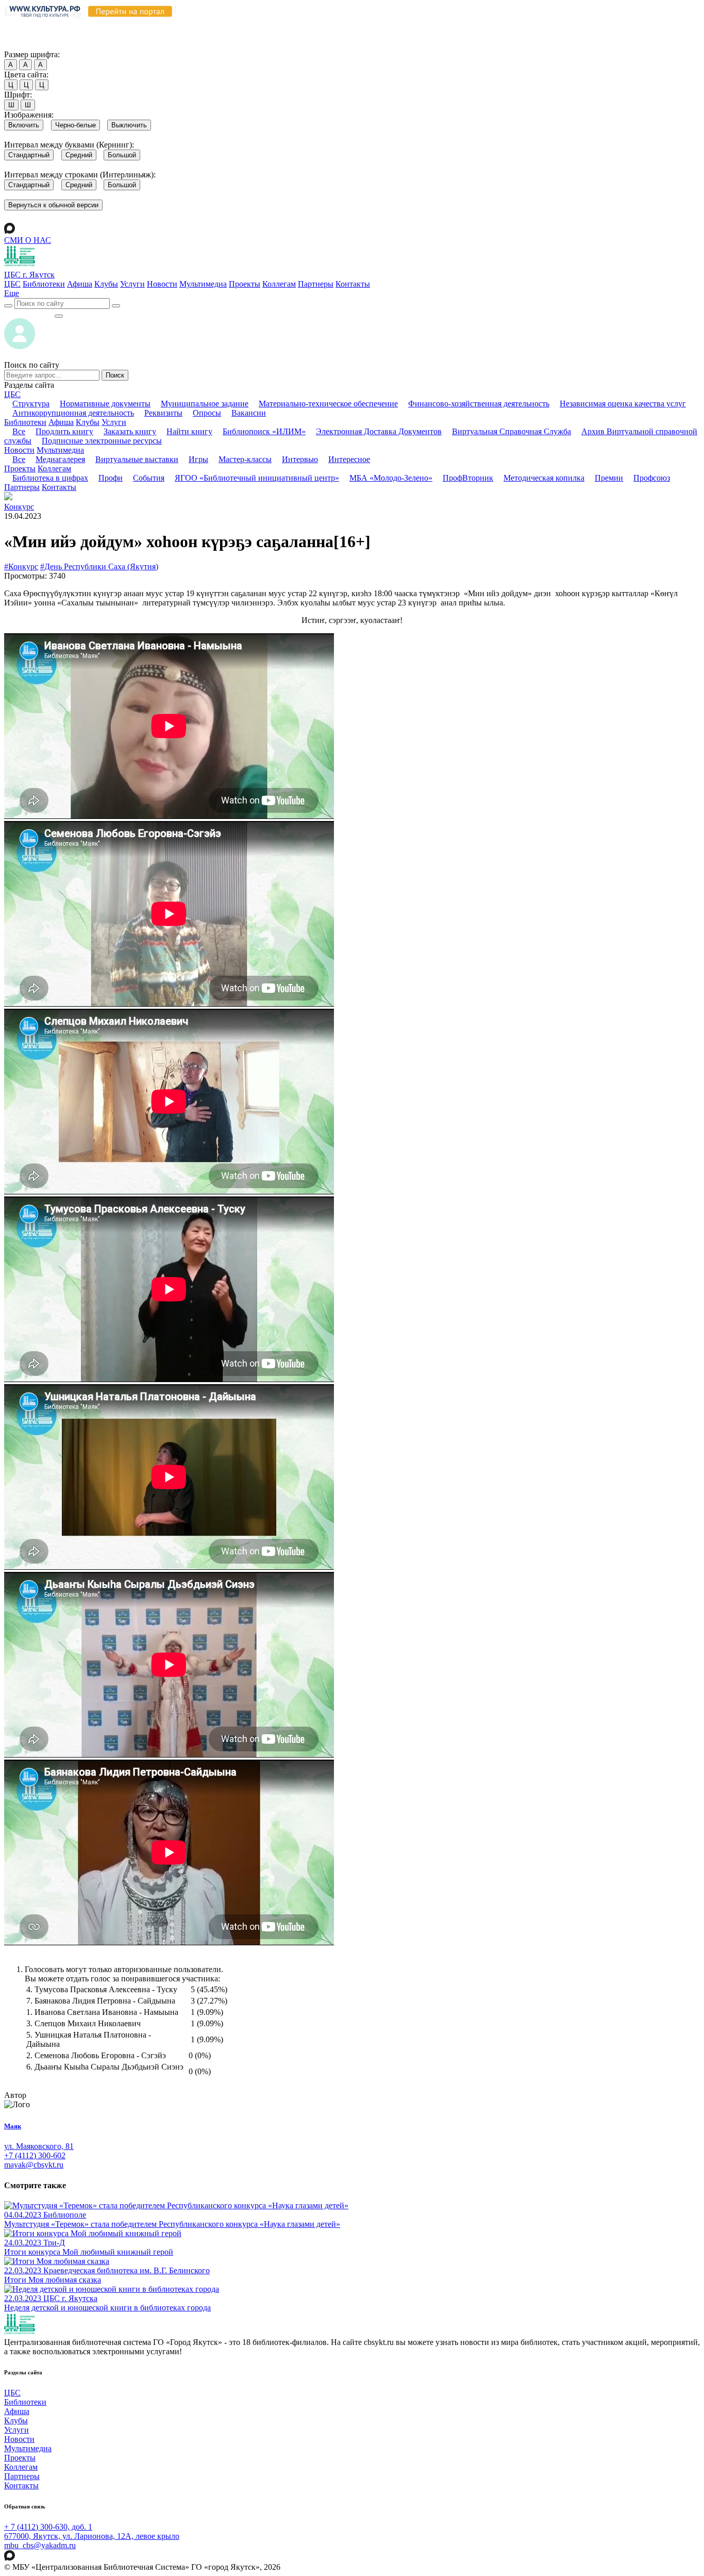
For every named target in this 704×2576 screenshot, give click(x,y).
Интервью (300, 459)
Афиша (80, 284)
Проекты (245, 284)
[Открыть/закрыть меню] (59, 316)
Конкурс (19, 507)
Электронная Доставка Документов (379, 431)
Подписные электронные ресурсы (102, 441)
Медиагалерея (60, 459)
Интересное (349, 459)
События (149, 478)
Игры (198, 459)
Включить (24, 125)
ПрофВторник (468, 478)
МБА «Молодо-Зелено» (391, 478)
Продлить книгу (64, 431)
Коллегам (279, 284)
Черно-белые (76, 125)
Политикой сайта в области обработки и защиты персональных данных (552, 25)
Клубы (106, 284)
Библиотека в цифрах (50, 478)
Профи (111, 478)
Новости (162, 284)
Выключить (129, 125)
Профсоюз (652, 478)
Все (19, 431)
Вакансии (249, 413)
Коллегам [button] (54, 469)
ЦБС (12, 284)
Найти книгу (189, 431)
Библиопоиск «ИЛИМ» (264, 431)
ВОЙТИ (29, 313)
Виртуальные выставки (137, 459)
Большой (122, 155)
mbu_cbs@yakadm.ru (40, 2545)
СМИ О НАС (28, 240)
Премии (609, 478)
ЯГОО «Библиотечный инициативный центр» (257, 478)
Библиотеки (44, 284)
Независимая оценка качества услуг (623, 404)
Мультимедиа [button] (60, 450)
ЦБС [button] (12, 394)
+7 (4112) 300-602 (35, 2155)
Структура (31, 404)
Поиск (115, 375)
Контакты (353, 284)
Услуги (132, 284)
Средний (79, 155)
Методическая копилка (544, 478)
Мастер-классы (245, 459)
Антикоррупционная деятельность (73, 413)
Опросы (207, 413)
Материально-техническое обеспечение (328, 404)
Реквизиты (163, 413)
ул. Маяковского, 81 (39, 2146)
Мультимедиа (203, 284)
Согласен (23, 45)
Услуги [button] (114, 422)
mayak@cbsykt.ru (34, 2165)
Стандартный (29, 155)
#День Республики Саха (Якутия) (99, 567)
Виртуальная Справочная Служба (512, 431)
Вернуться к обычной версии (53, 205)
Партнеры (316, 284)
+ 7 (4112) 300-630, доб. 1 (48, 2527)
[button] (12, 293)
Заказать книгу (130, 431)
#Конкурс (21, 567)
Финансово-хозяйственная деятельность (479, 404)
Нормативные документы (105, 404)
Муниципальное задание (205, 404)
